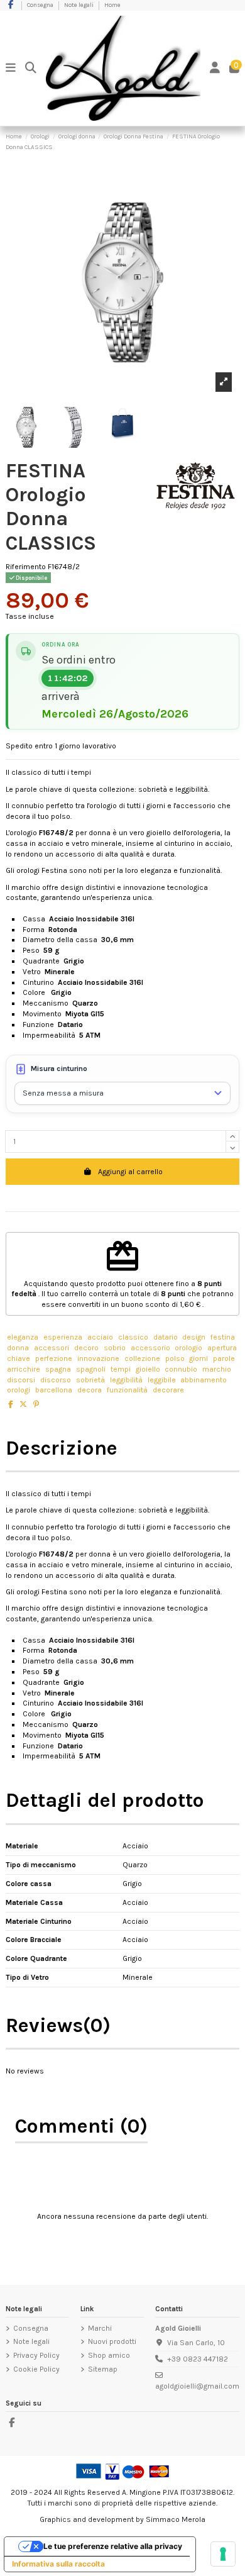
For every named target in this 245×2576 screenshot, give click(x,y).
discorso (56, 1380)
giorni (199, 1358)
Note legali (79, 5)
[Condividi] (11, 1404)
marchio (217, 1369)
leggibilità (126, 1380)
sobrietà (90, 1380)
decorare (168, 1390)
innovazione (98, 1358)
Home (112, 5)
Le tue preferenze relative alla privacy (113, 2546)
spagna (58, 1369)
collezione (142, 1358)
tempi (121, 1369)
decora (90, 1390)
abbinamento (204, 1380)
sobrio (115, 1348)
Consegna (41, 5)
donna (18, 1348)
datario (166, 1337)
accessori (52, 1348)
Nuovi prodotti (112, 2341)
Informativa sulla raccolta (58, 2564)
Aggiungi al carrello (130, 1172)
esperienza (63, 1337)
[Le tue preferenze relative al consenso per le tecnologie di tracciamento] (223, 2554)
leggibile (162, 1380)
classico (133, 1337)
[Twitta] (23, 1404)
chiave (19, 1358)
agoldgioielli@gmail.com (197, 2386)
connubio (181, 1369)
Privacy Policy (36, 2355)
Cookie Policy (36, 2369)
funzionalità (127, 1390)
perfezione (54, 1358)
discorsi (21, 1380)
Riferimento (26, 567)
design (194, 1337)
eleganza (23, 1337)
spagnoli (91, 1369)
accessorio (150, 1348)
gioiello (148, 1369)
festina (223, 1337)
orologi (19, 1390)
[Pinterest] (36, 1404)
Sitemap (103, 2369)
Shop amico (109, 2355)
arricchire (24, 1369)
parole (224, 1358)
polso (175, 1358)
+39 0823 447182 (198, 2359)
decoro (86, 1348)
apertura (222, 1348)
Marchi (100, 2328)
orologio (188, 1348)
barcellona (54, 1390)
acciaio (100, 1337)
